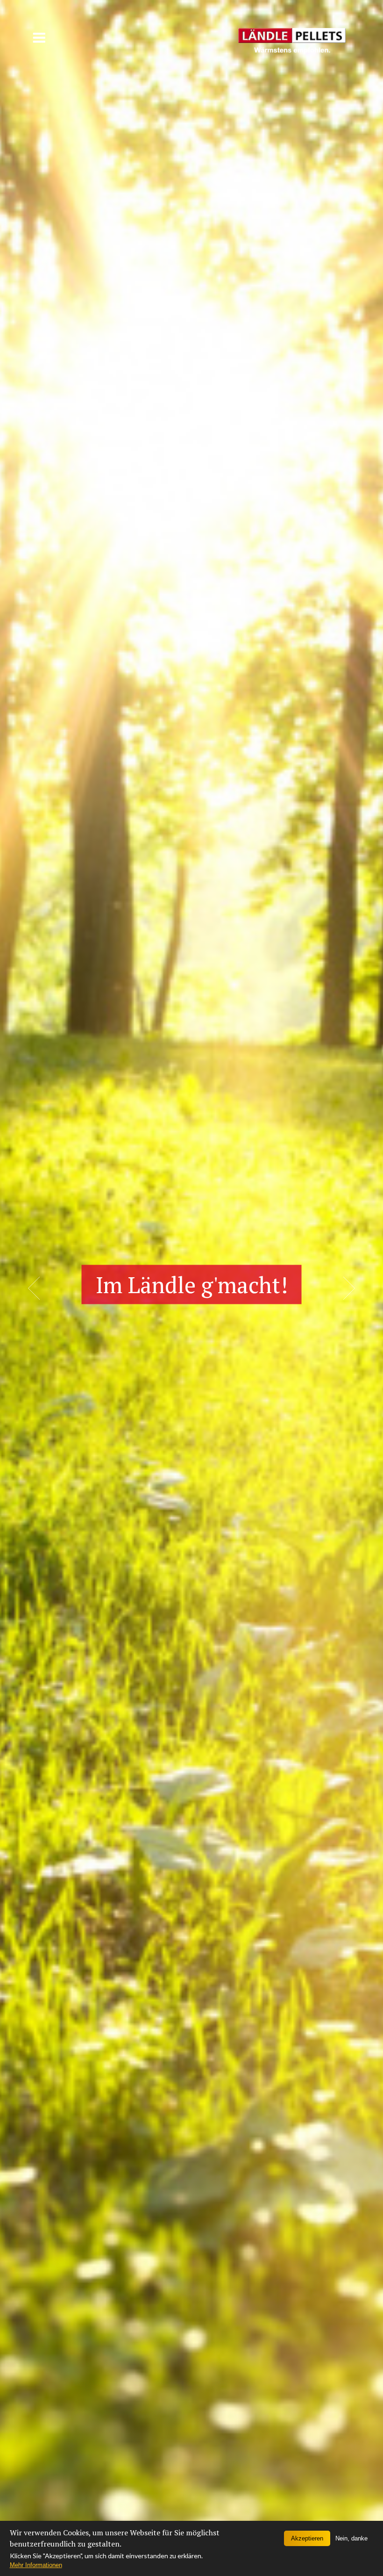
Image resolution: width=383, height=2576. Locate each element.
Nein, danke (351, 2538)
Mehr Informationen (36, 2565)
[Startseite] (292, 34)
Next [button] (349, 1288)
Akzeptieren (307, 2538)
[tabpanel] (191, 1288)
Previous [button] (34, 1288)
